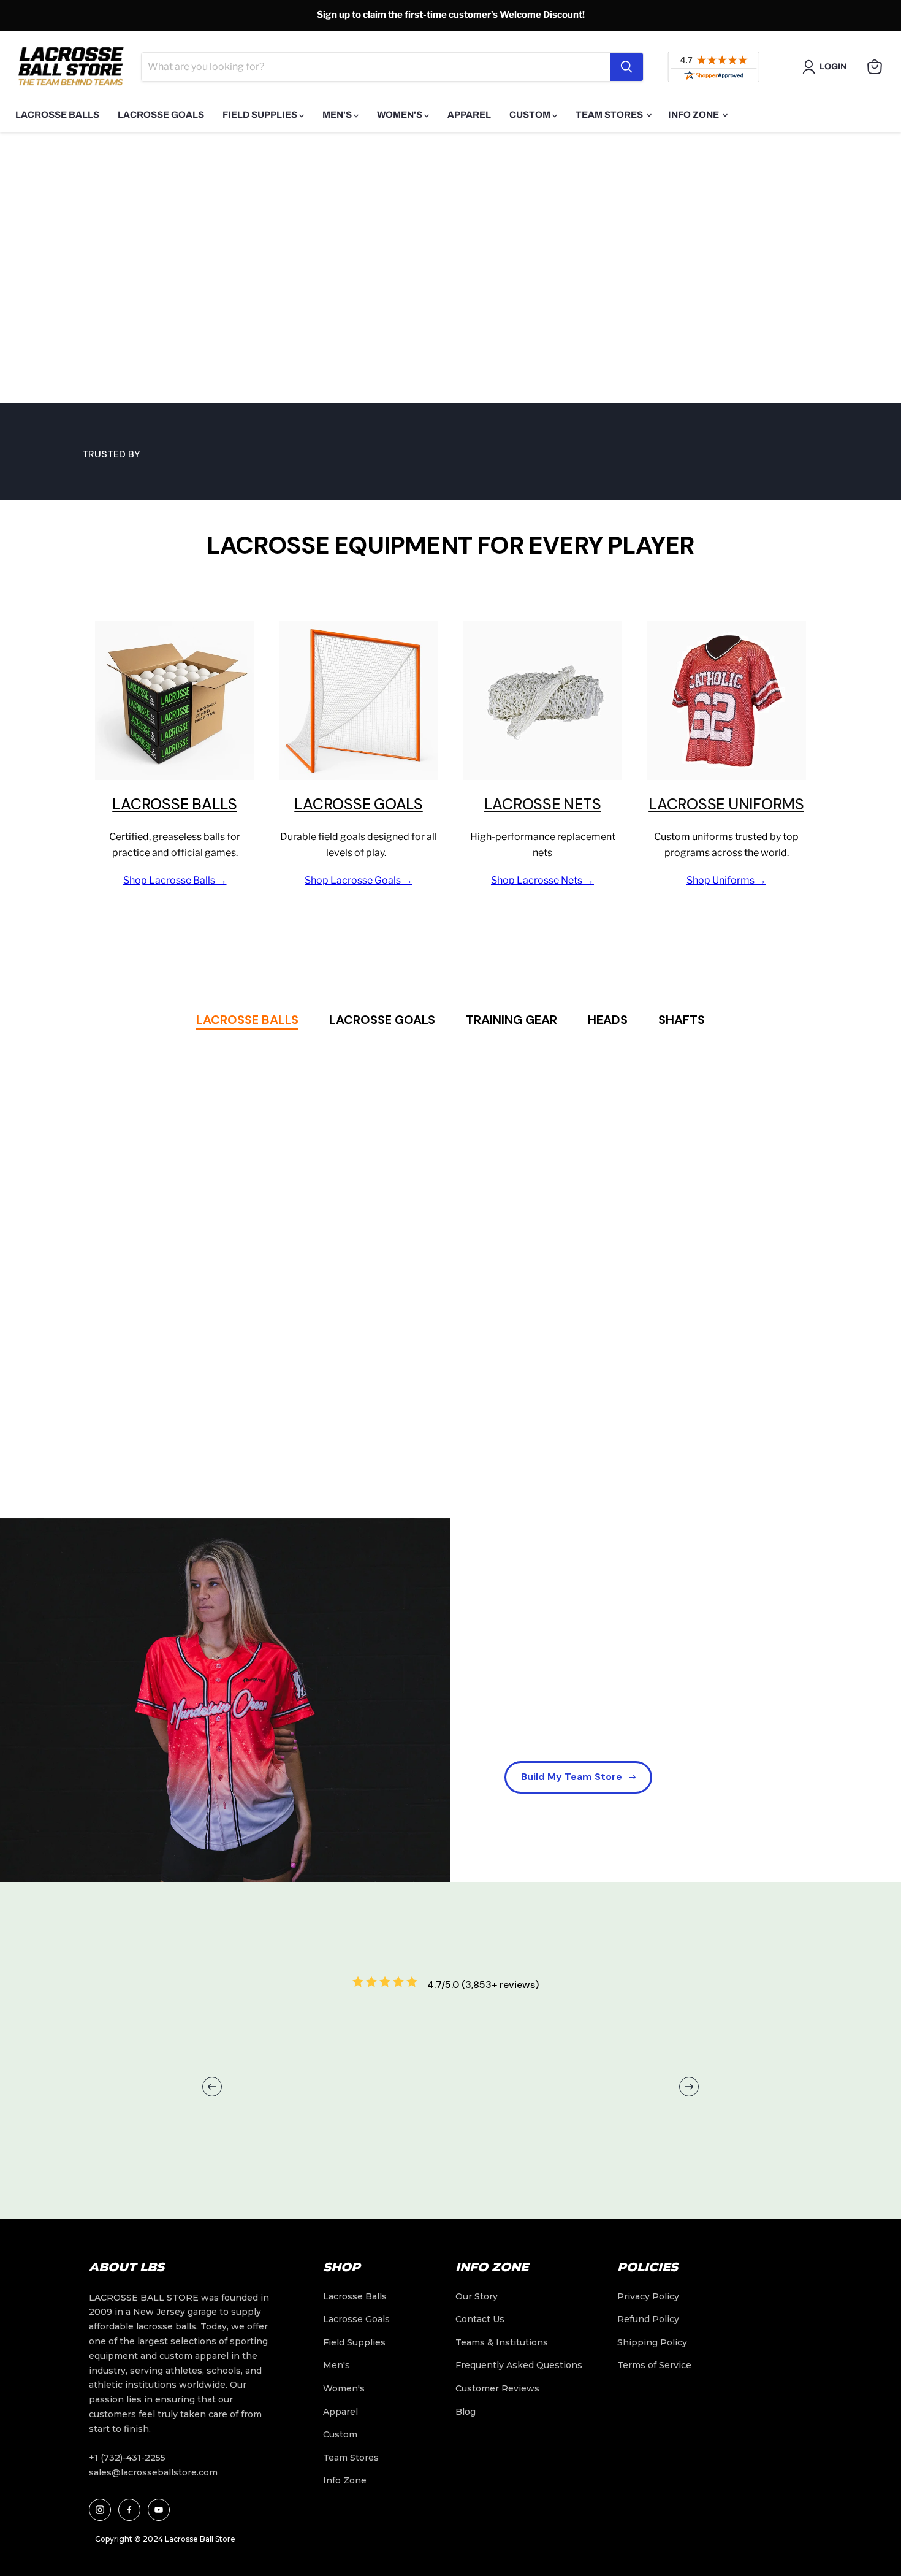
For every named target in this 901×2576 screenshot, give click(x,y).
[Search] (626, 67)
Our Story (477, 2296)
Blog (466, 2412)
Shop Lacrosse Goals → (359, 880)
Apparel (469, 115)
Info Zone (694, 115)
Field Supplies (261, 115)
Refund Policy (648, 2319)
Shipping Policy (652, 2342)
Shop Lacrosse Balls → (175, 880)
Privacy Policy (648, 2296)
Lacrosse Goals (161, 115)
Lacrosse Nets (543, 804)
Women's (401, 115)
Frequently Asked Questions (519, 2365)
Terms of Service (654, 2365)
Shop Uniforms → (726, 880)
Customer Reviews (497, 2388)
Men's (338, 115)
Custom (531, 115)
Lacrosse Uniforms (726, 804)
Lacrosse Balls (57, 115)
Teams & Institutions (502, 2342)
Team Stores (610, 115)
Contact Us (480, 2319)
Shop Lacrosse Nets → (542, 880)
